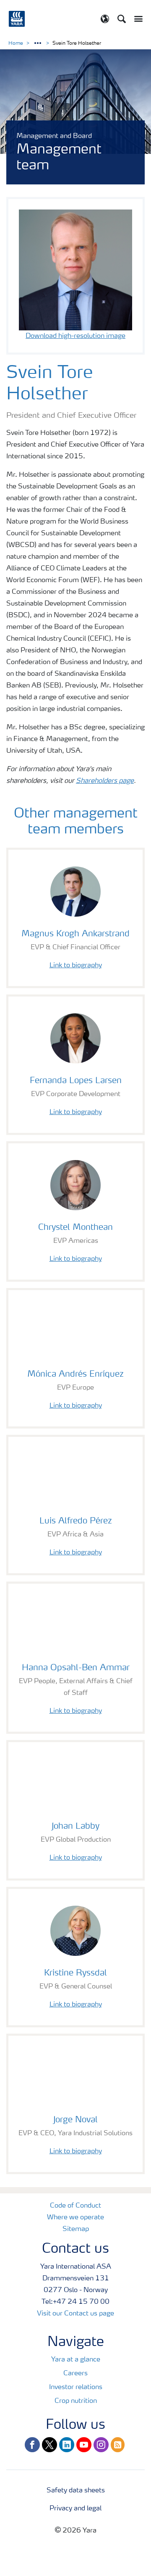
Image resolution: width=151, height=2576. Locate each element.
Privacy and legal (75, 2509)
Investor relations (76, 2387)
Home (16, 43)
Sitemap (76, 2229)
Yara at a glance (76, 2360)
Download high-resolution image (75, 336)
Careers (75, 2374)
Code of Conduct (75, 2206)
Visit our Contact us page (75, 2314)
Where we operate (75, 2218)
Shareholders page (105, 781)
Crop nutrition (76, 2401)
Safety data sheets (76, 2491)
